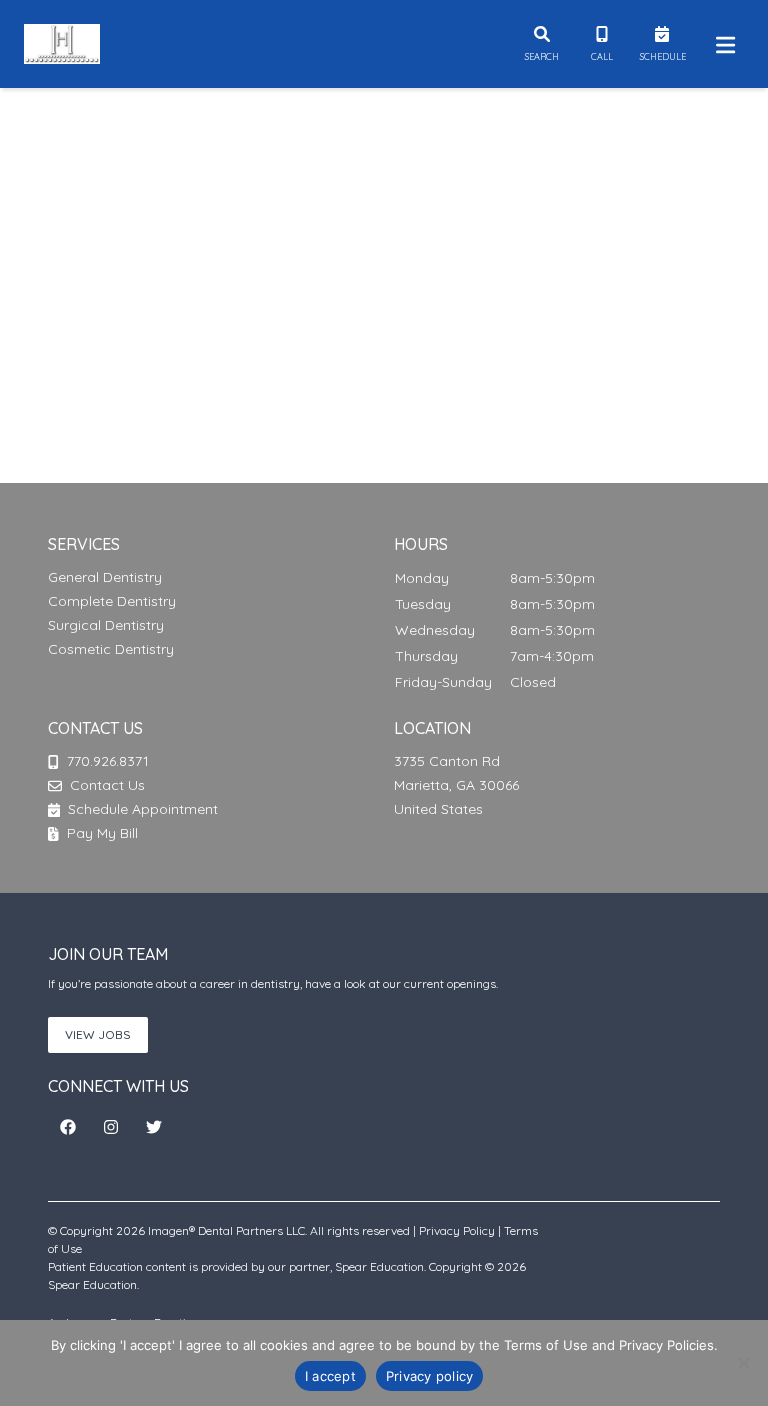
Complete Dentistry (112, 601)
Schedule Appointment (141, 809)
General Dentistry (105, 577)
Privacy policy (430, 1376)
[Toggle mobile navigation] (722, 44)
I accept (330, 1376)
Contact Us (107, 785)
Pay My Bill (100, 833)
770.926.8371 (108, 761)
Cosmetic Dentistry (111, 649)
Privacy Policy (457, 1230)
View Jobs (98, 1034)
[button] (68, 1127)
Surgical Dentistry (106, 625)
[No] (743, 1363)
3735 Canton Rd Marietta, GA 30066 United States (456, 785)
